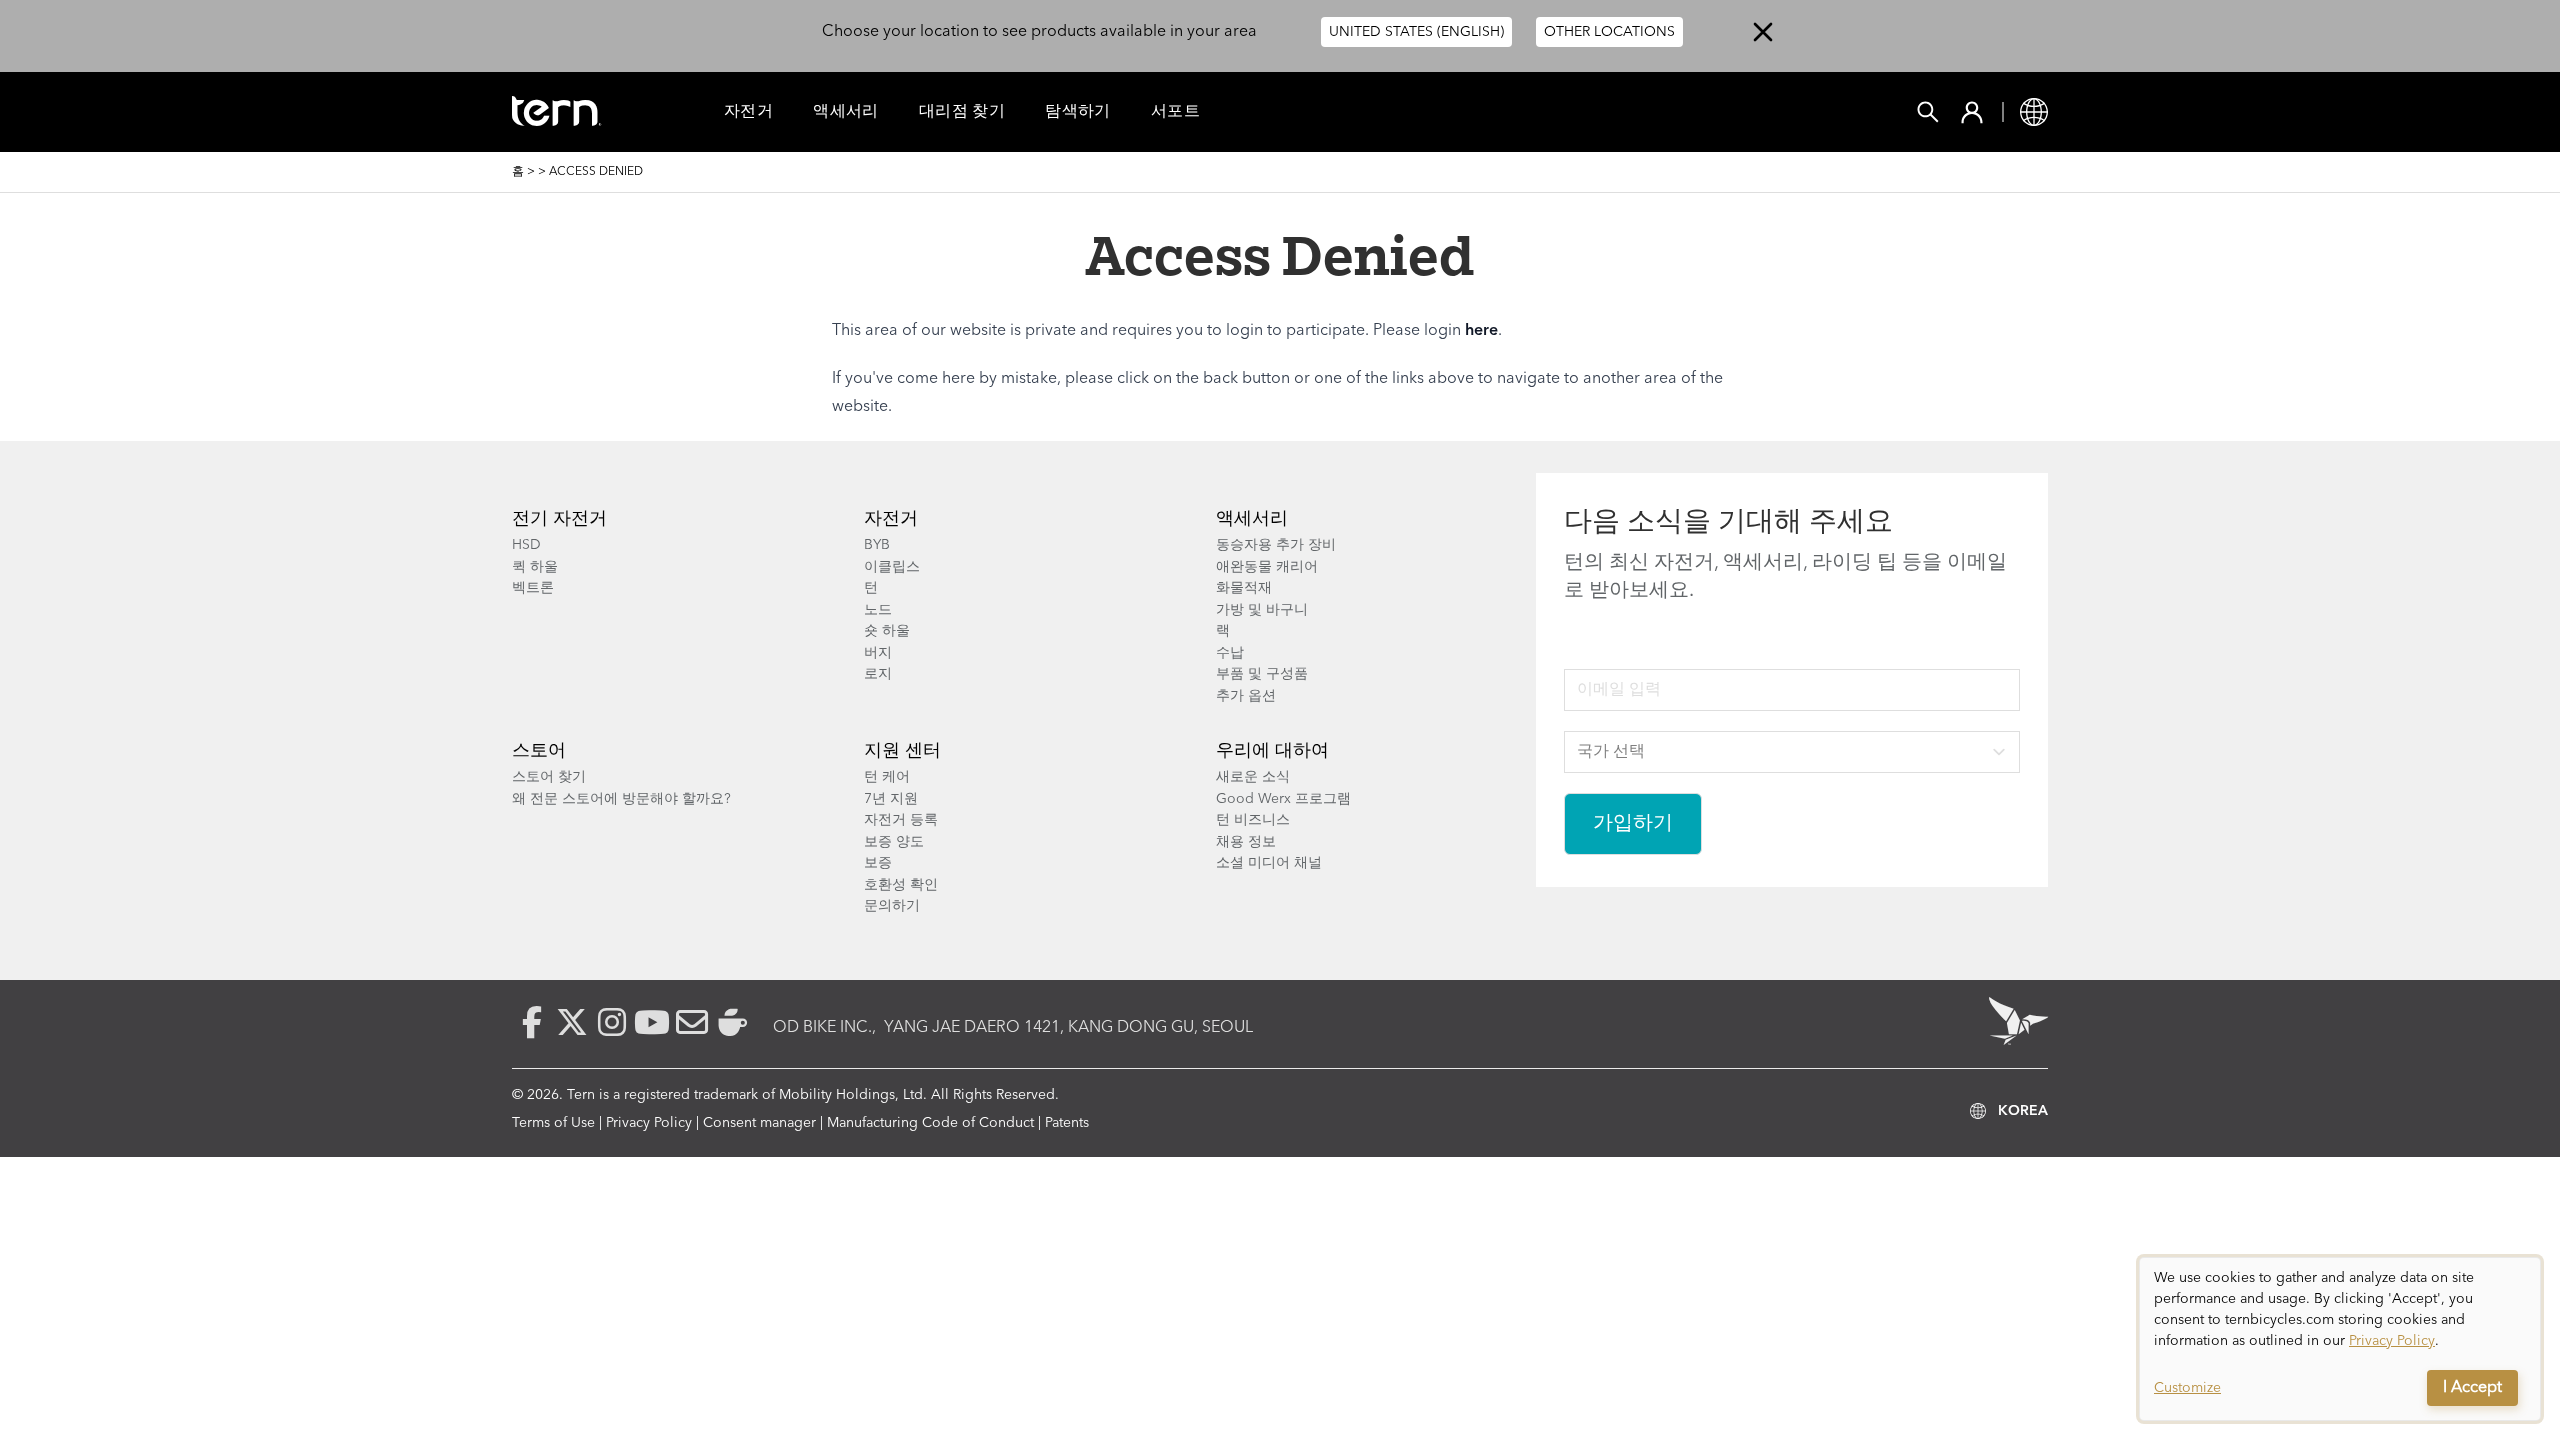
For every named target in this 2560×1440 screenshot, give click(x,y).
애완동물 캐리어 (1267, 567)
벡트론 (533, 588)
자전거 (748, 112)
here (1481, 331)
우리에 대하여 (1272, 751)
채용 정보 (1246, 842)
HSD (526, 545)
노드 (878, 610)
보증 (878, 863)
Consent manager (759, 1123)
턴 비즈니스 (1253, 820)
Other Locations (1609, 32)
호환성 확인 (901, 885)
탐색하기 (1078, 112)
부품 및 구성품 (1262, 674)
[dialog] (2340, 1339)
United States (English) (1416, 32)
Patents (1067, 1123)
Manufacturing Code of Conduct (930, 1123)
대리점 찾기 (962, 112)
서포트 (1175, 112)
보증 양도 (894, 842)
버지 (878, 653)
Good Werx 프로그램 (1283, 799)
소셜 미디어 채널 (1269, 863)
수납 (1230, 653)
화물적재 (1244, 588)
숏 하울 (887, 631)
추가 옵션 (1246, 696)
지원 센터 (902, 751)
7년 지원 (891, 799)
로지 (878, 674)
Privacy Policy (649, 1123)
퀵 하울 (535, 567)
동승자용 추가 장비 (1276, 545)
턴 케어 (887, 777)
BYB (877, 545)
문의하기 (892, 906)
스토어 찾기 (549, 777)
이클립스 (892, 567)
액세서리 (846, 112)
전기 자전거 (559, 519)
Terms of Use (553, 1123)
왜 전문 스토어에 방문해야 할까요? (621, 799)
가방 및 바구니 (1262, 610)
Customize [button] (2187, 1388)
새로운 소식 (1253, 777)
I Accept (2472, 1388)
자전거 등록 (901, 820)
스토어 (539, 751)
